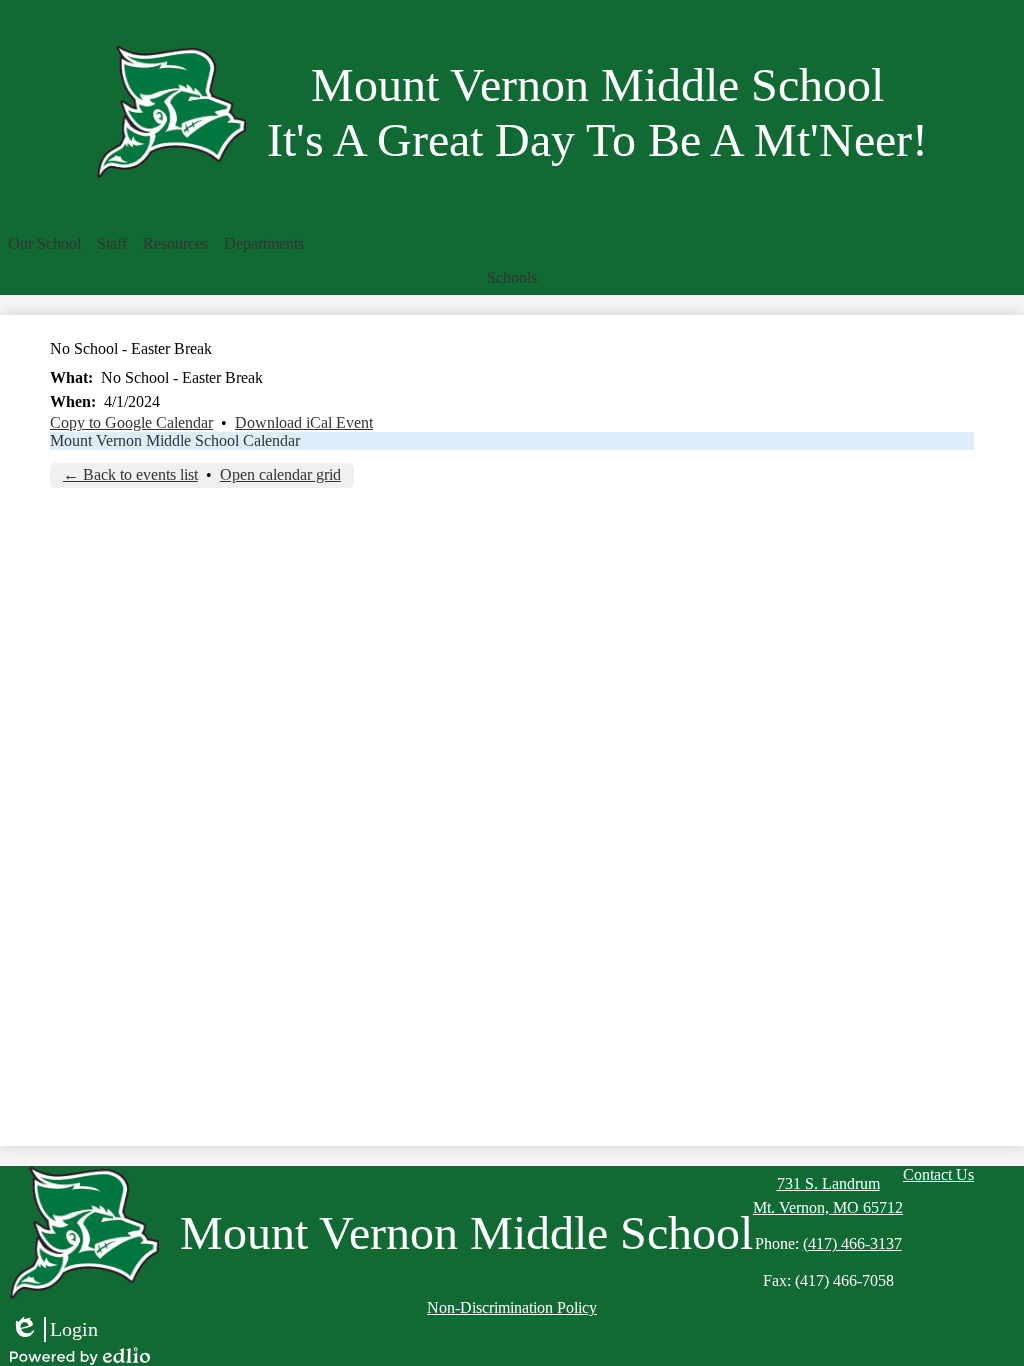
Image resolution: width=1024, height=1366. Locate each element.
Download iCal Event (304, 422)
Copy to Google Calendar (131, 422)
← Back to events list (130, 474)
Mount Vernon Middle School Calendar (175, 440)
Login (54, 1330)
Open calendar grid (280, 474)
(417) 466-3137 (852, 1243)
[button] (44, 244)
